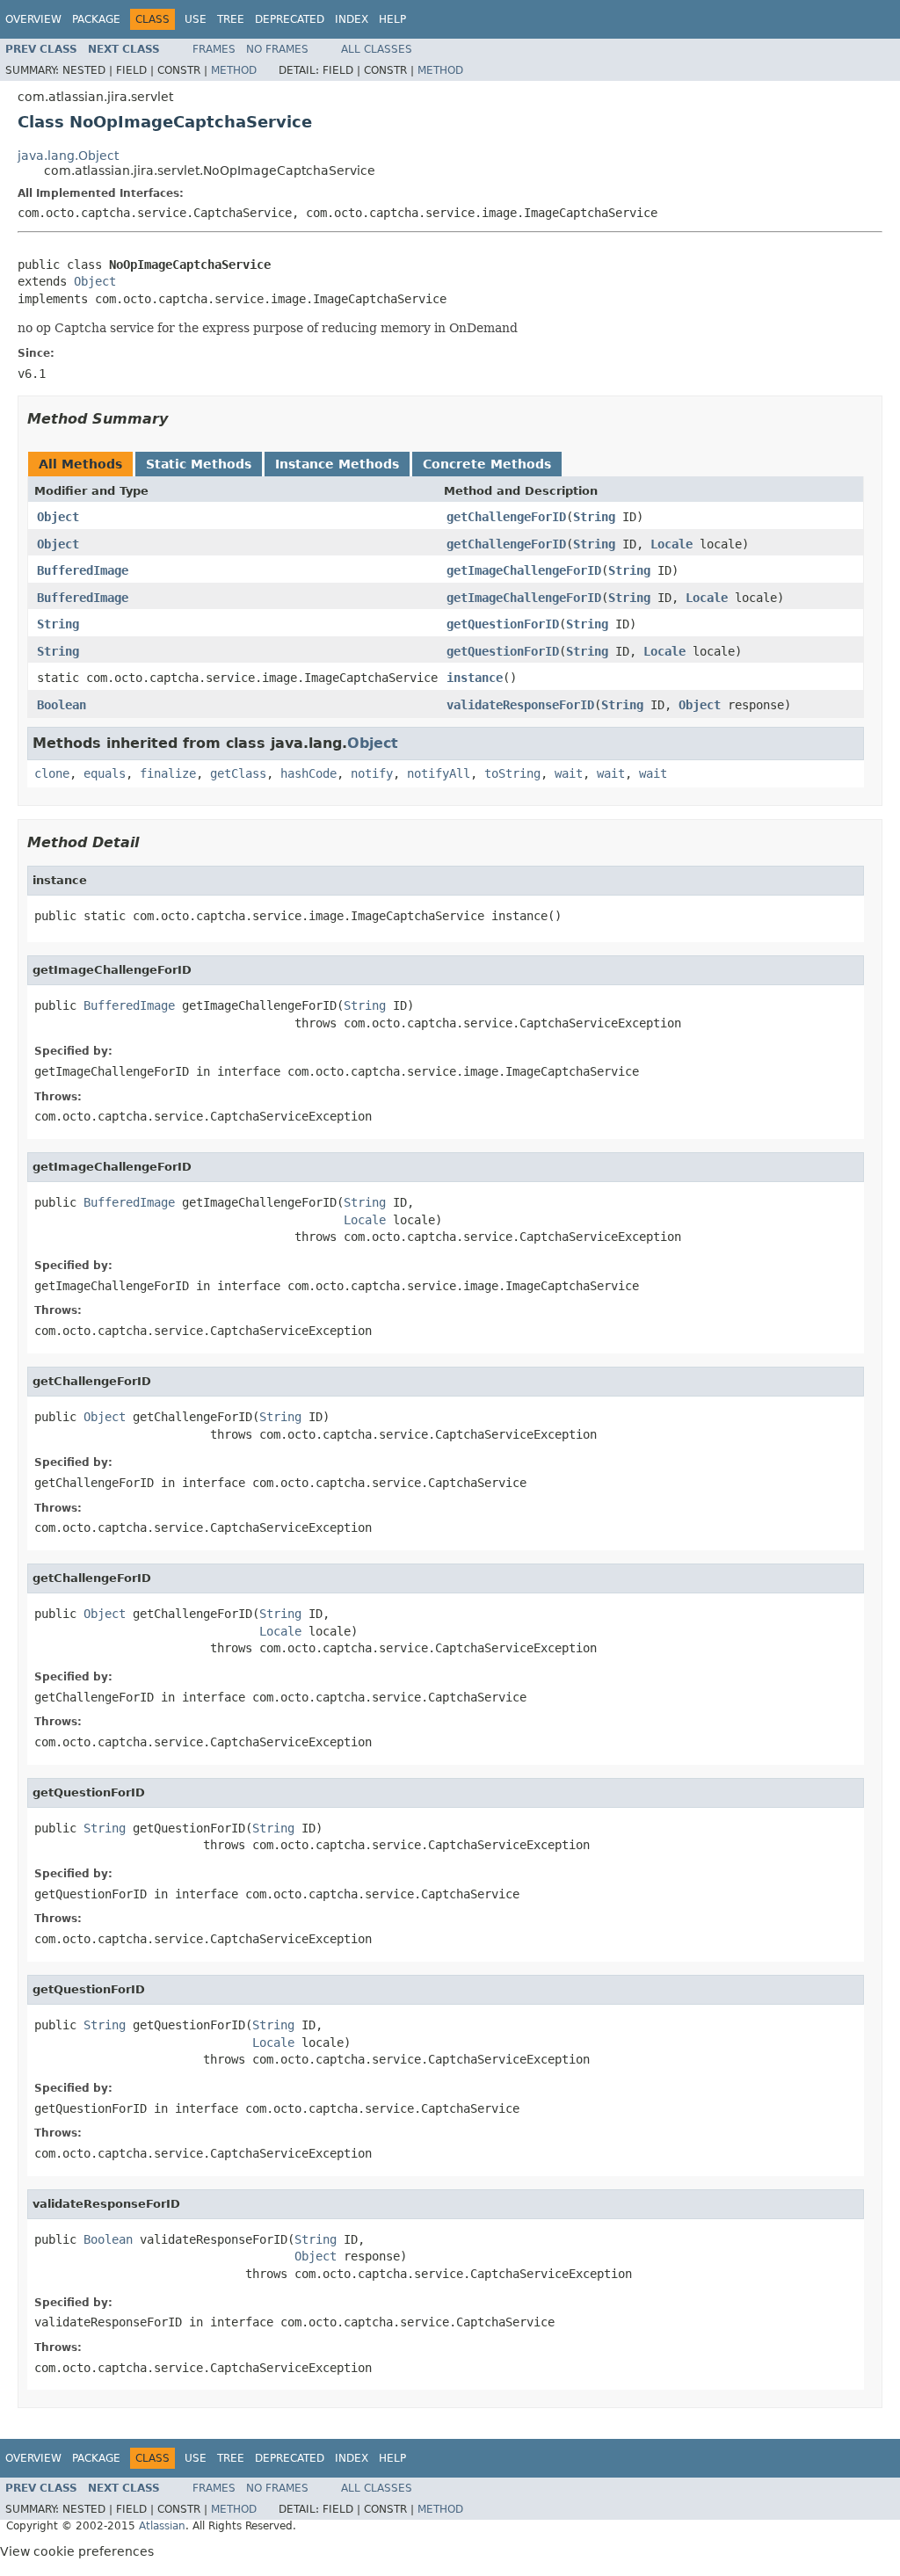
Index (352, 19)
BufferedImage (83, 570)
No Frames (277, 49)
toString (512, 773)
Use (196, 19)
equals (105, 773)
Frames (214, 49)
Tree (231, 19)
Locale (671, 544)
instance (475, 678)
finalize (168, 773)
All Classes (377, 49)
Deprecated (290, 19)
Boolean (62, 705)
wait (569, 773)
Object (95, 281)
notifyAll (439, 773)
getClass (238, 773)
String (594, 517)
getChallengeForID (506, 517)
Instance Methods (337, 464)
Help (392, 19)
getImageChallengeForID (524, 570)
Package (96, 19)
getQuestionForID (503, 624)
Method (234, 70)
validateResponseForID (520, 705)
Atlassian (162, 2526)
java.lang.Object (68, 156)
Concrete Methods (487, 464)
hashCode (308, 773)
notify (372, 773)
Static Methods (199, 464)
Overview (33, 19)
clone (52, 773)
